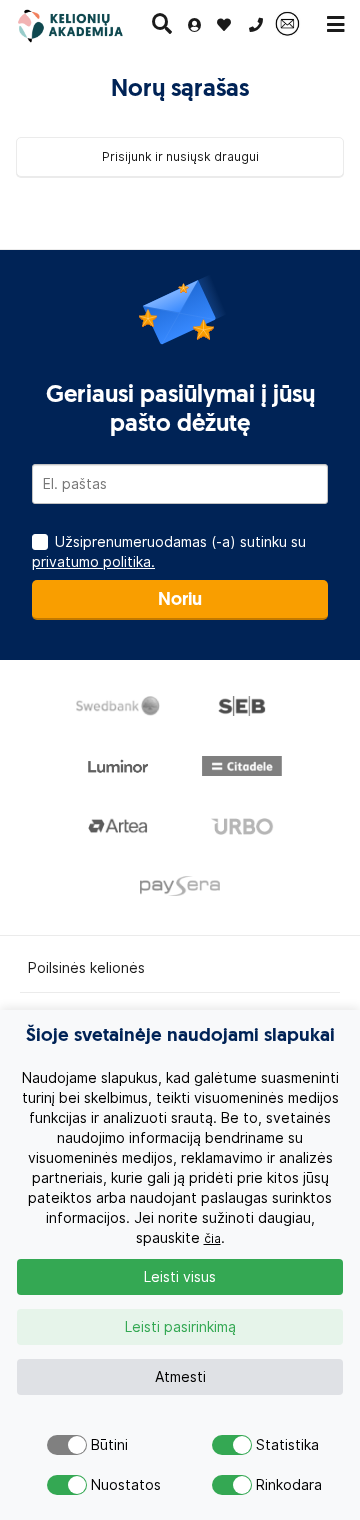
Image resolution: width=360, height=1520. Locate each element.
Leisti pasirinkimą (180, 1327)
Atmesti (180, 1377)
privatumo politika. (93, 562)
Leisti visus (180, 1277)
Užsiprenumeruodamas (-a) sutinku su (169, 552)
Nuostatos (107, 1485)
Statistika (272, 1445)
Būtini (107, 1445)
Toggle (67, 1445)
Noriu (180, 601)
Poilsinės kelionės (86, 968)
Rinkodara (272, 1485)
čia (212, 1238)
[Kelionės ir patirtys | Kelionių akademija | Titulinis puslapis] (83, 25)
